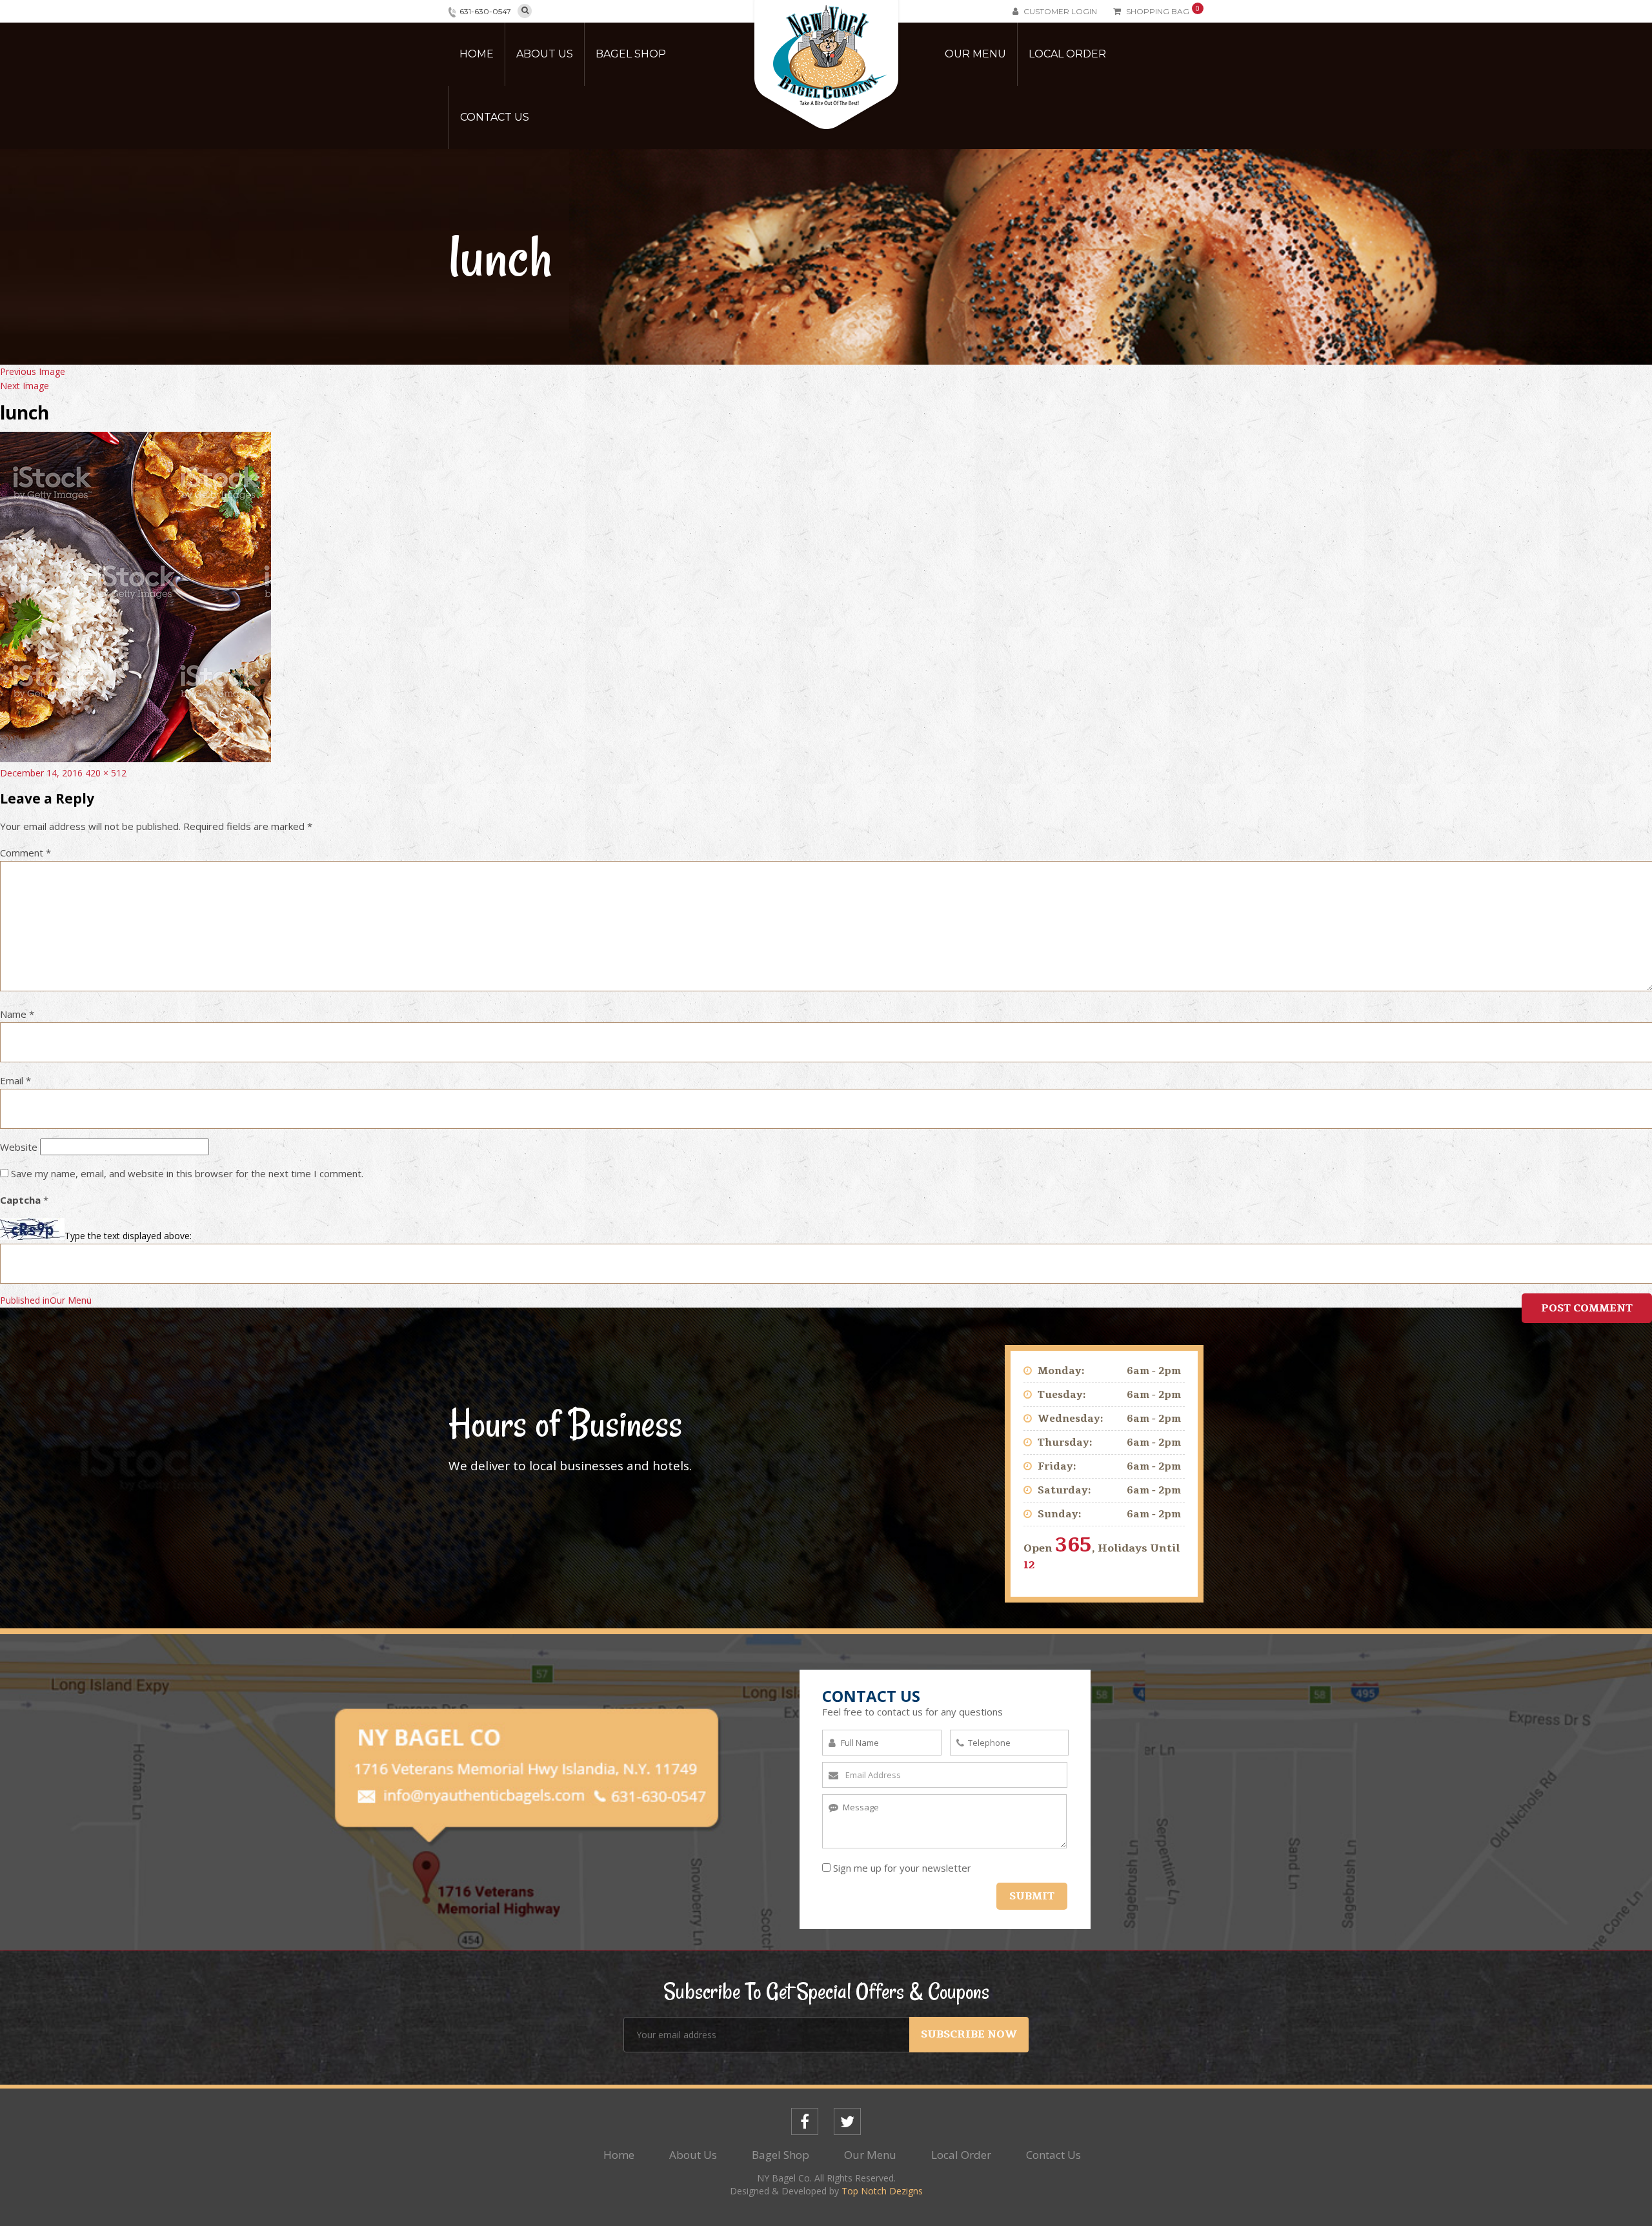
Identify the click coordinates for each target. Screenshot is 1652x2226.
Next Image (25, 386)
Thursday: (1065, 1442)
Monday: (1061, 1371)
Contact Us (495, 117)
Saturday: (1064, 1490)
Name (17, 1014)
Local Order (1067, 54)
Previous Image (33, 371)
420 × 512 (106, 773)
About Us (545, 54)
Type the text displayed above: (128, 1236)
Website (19, 1147)
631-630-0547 (485, 11)
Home (477, 54)
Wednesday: (1071, 1419)
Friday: (1057, 1466)
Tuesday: (1062, 1395)
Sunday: (1060, 1514)
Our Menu (975, 54)
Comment (25, 853)
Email (15, 1080)
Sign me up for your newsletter (902, 1868)
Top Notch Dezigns (882, 2191)
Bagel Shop (631, 54)
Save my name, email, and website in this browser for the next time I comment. (187, 1173)
